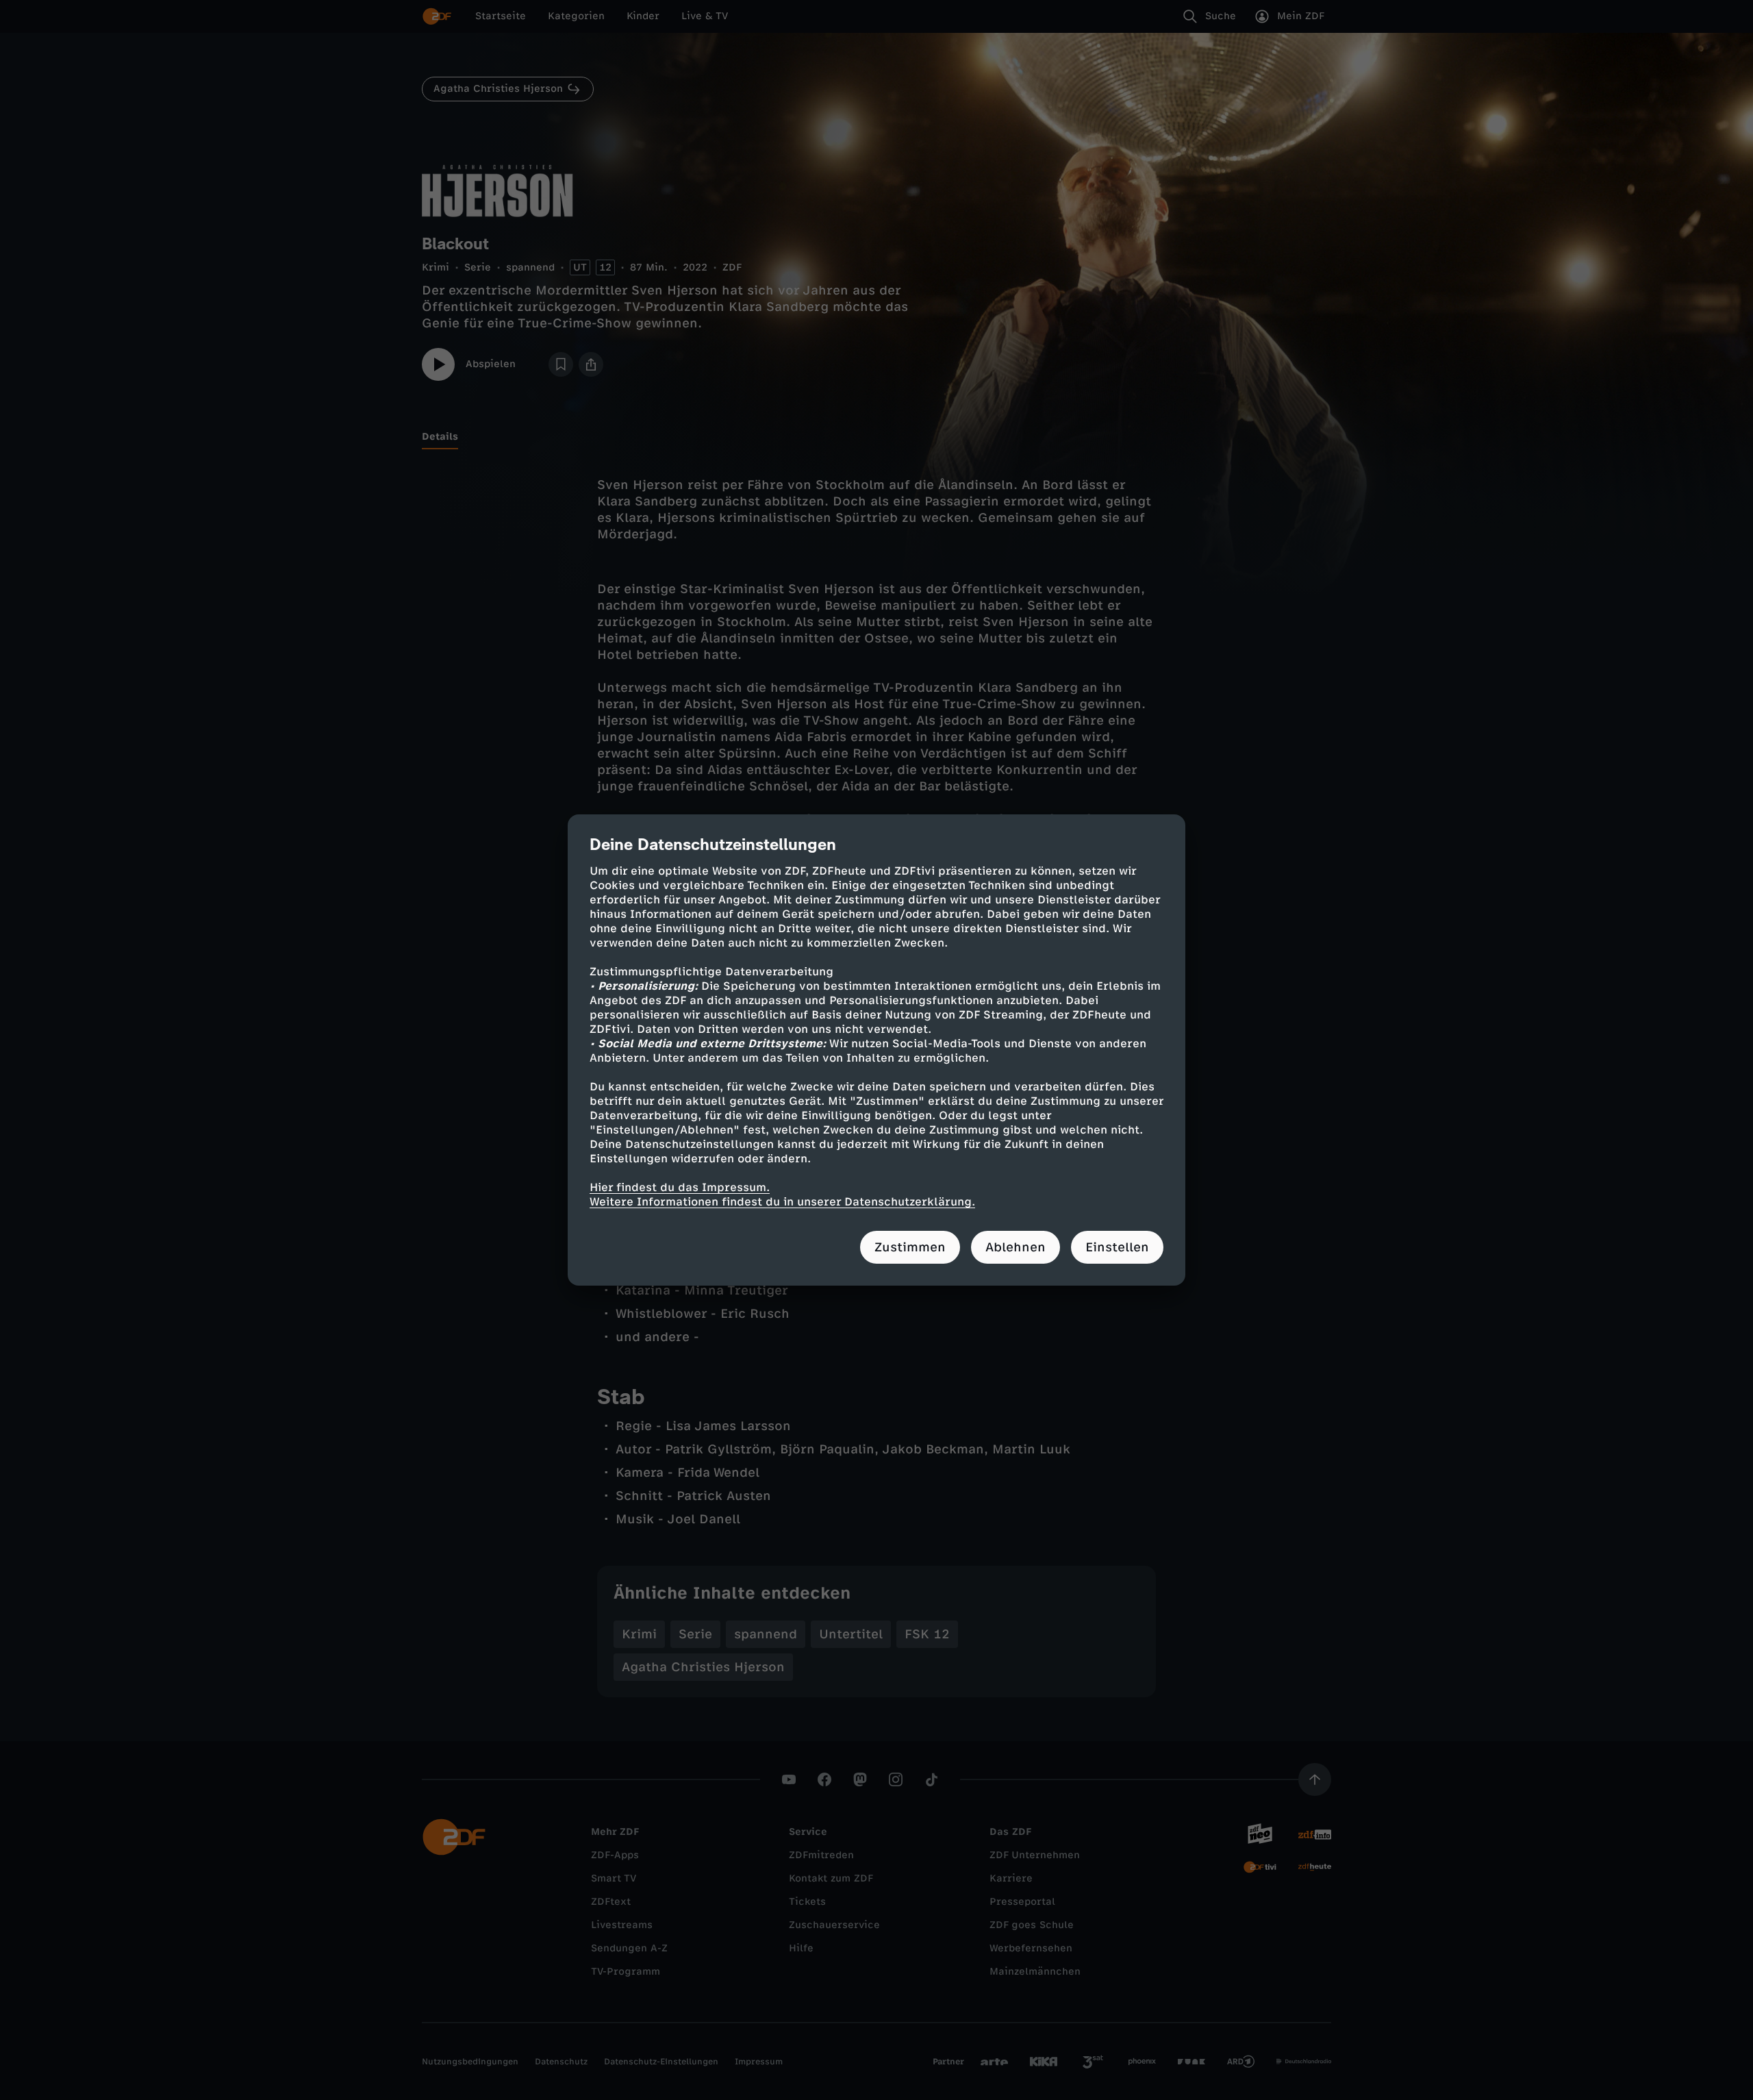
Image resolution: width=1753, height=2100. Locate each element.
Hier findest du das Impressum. (680, 1187)
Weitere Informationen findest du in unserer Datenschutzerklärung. (782, 1202)
